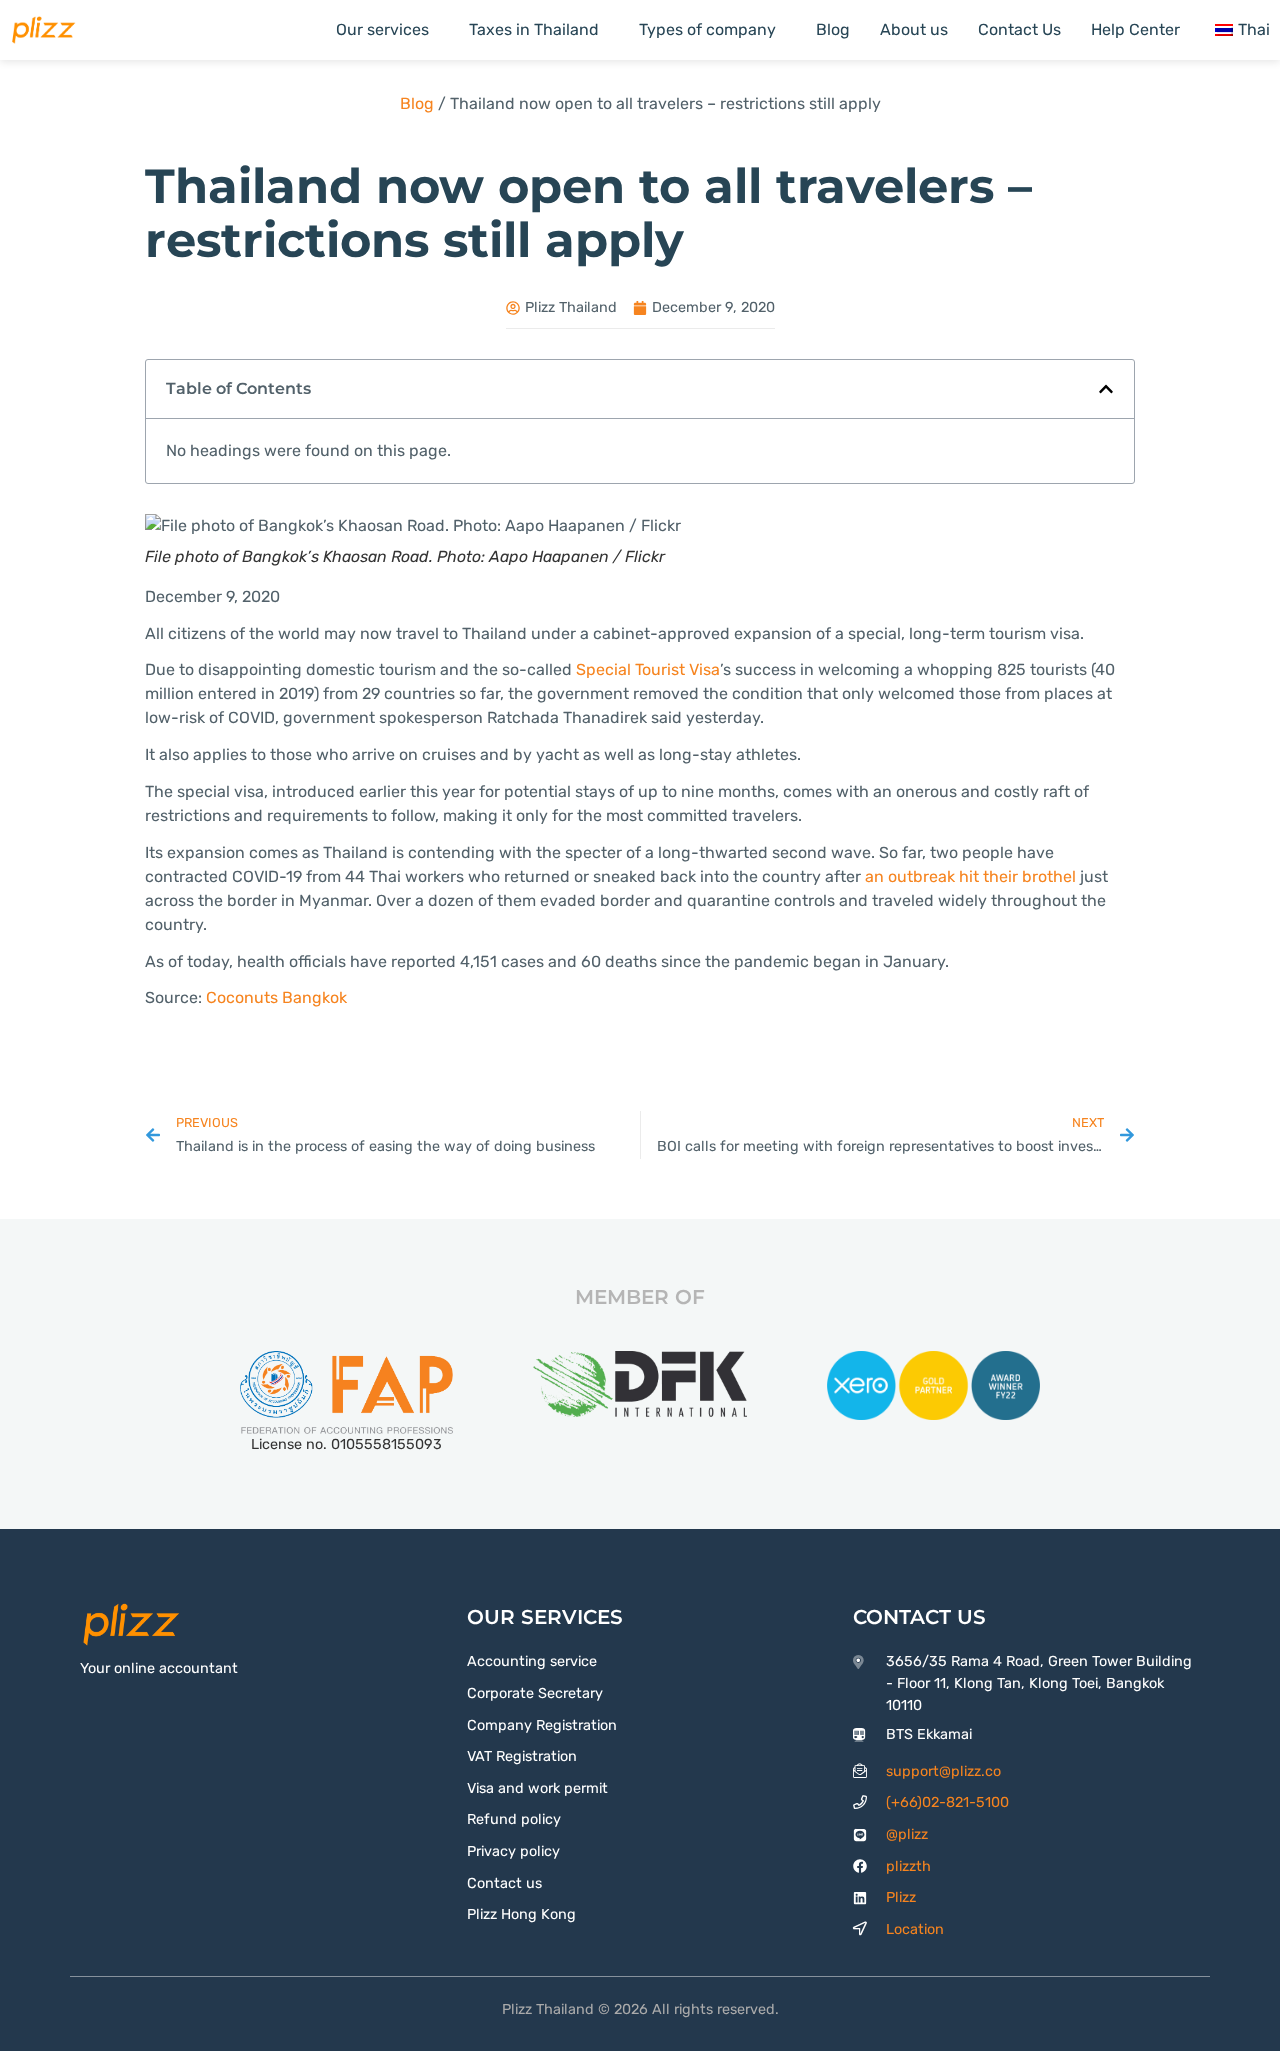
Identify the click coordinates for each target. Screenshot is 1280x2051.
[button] (1106, 389)
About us (914, 29)
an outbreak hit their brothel (970, 876)
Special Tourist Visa (648, 669)
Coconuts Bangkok (276, 997)
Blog (833, 29)
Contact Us (1019, 29)
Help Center (1135, 29)
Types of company (707, 29)
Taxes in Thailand (534, 29)
